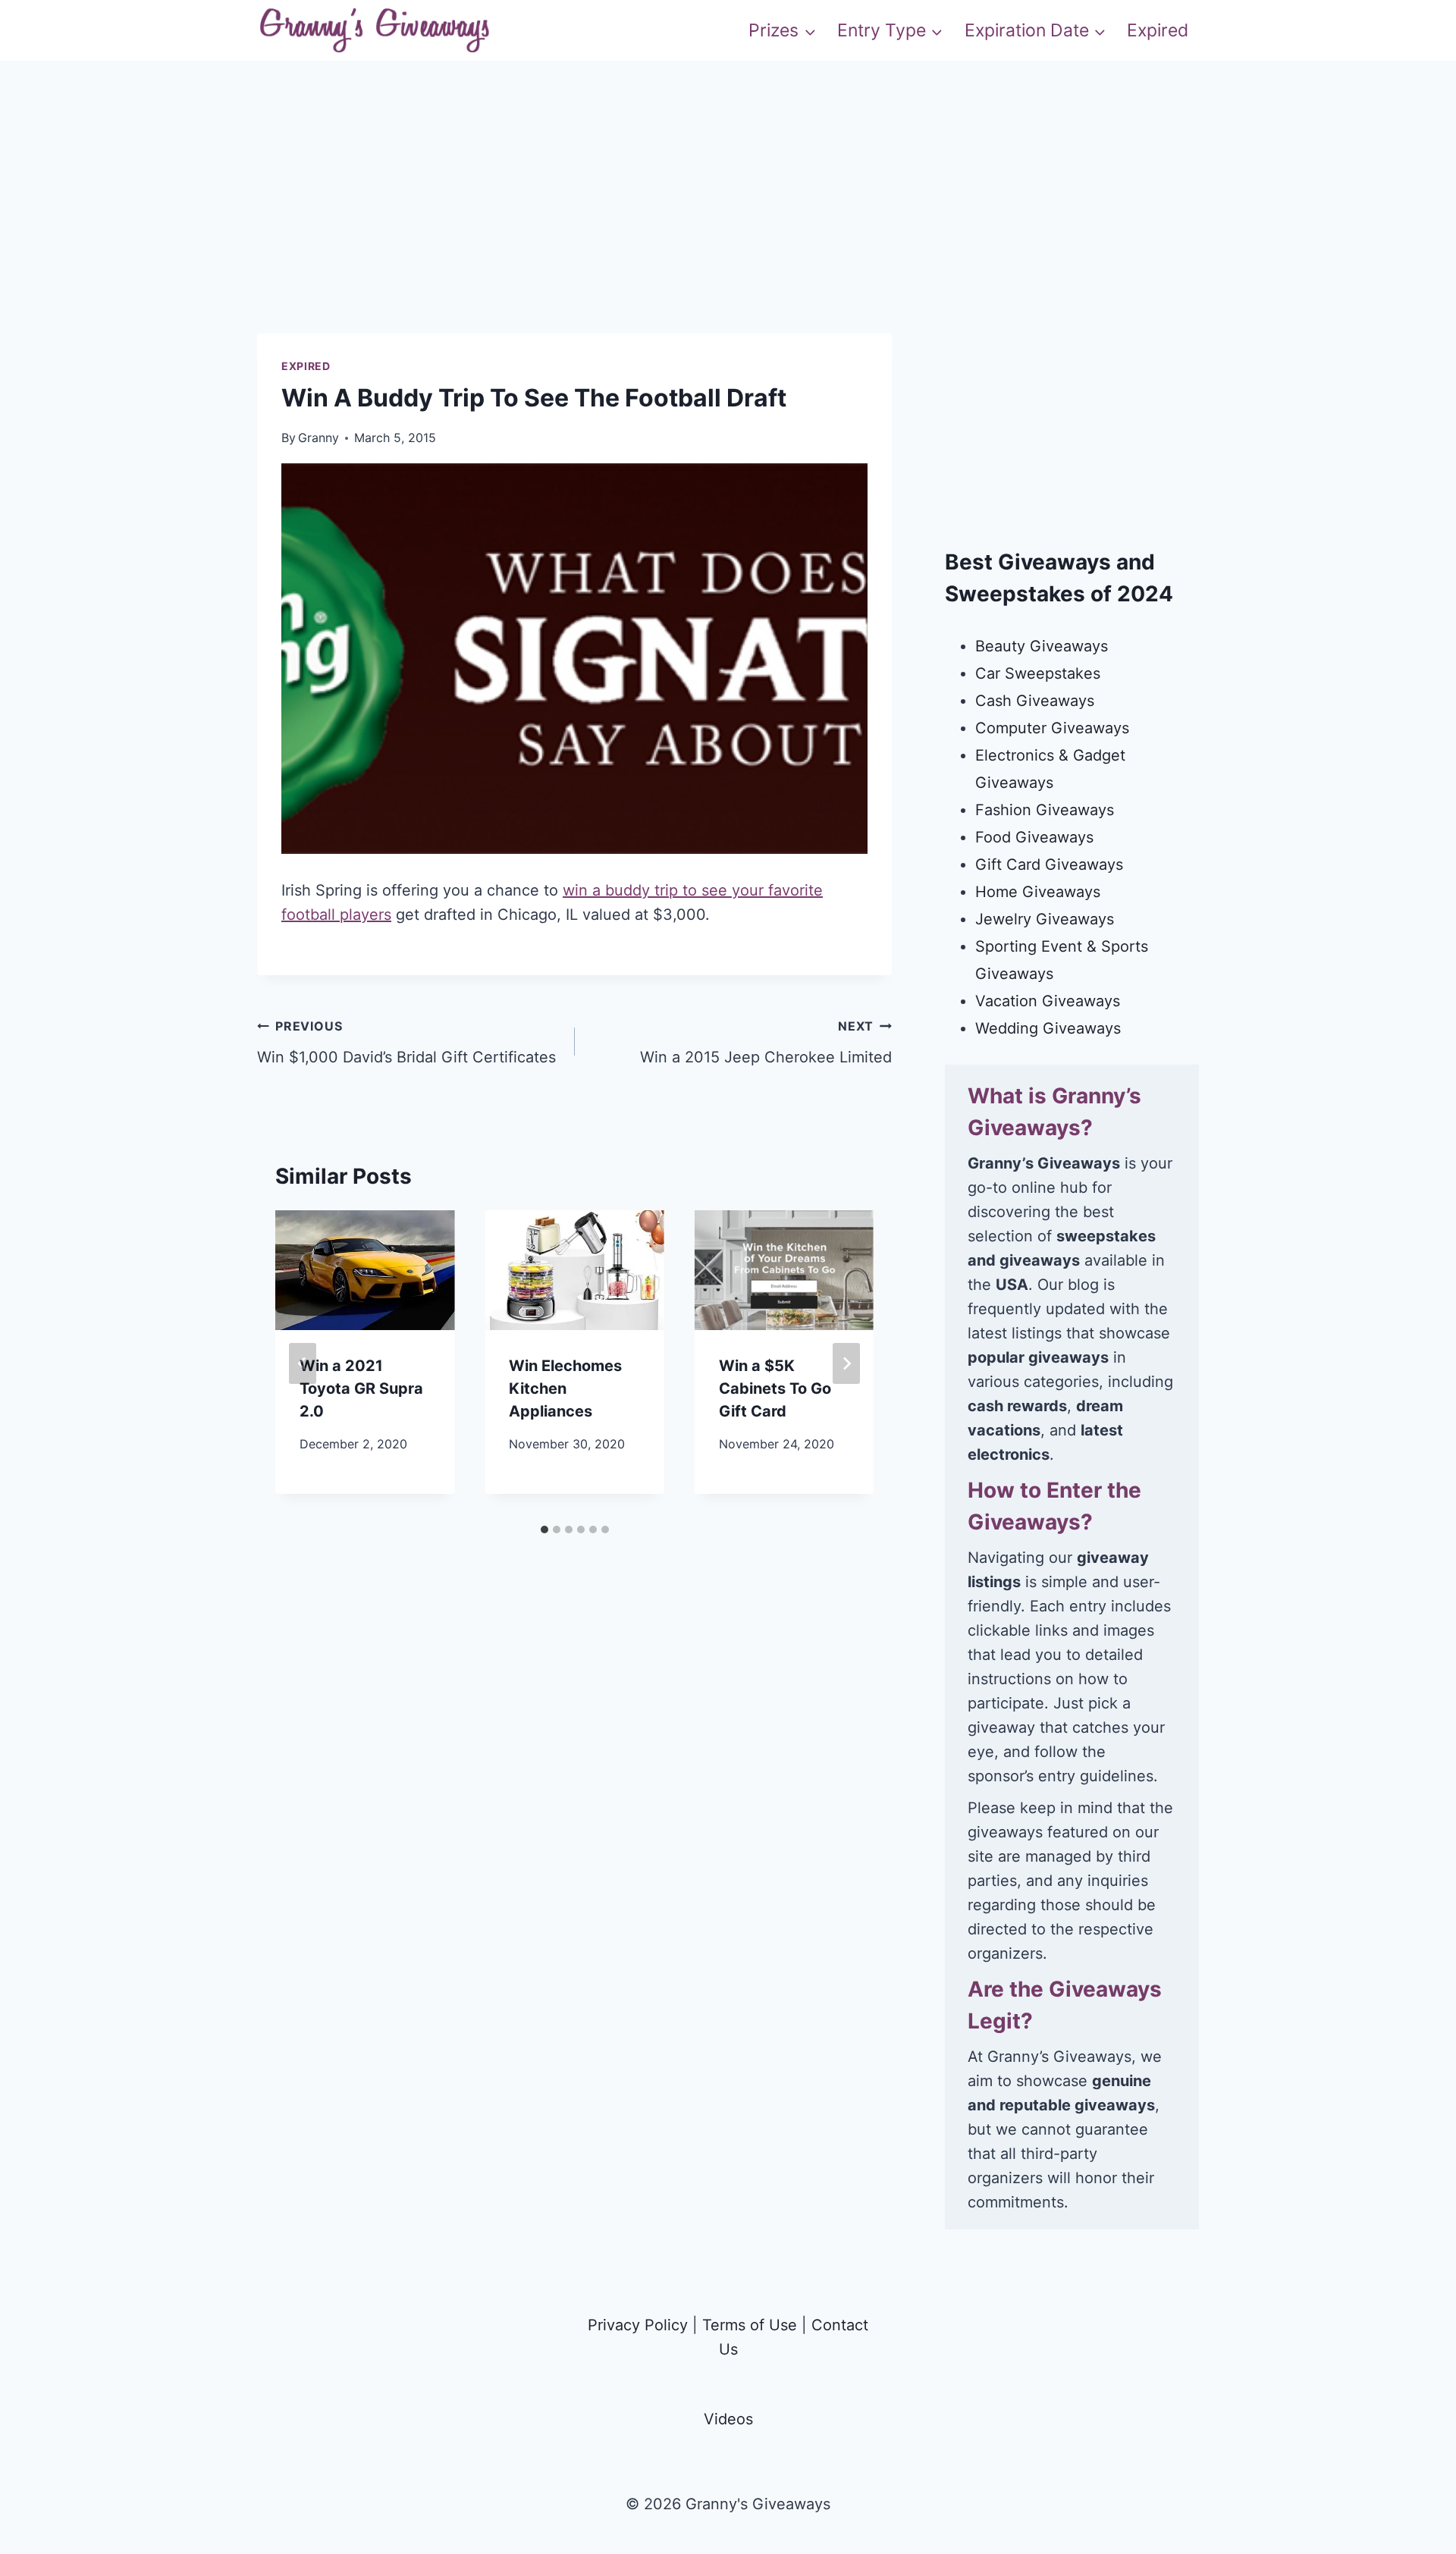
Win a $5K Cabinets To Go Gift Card (775, 1388)
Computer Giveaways (1052, 728)
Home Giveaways (1038, 892)
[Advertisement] (728, 227)
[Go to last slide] (303, 1363)
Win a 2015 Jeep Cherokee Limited (766, 1042)
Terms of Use (750, 2325)
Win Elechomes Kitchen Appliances (565, 1388)
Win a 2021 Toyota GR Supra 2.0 (361, 1388)
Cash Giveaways (1035, 701)
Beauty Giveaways (1042, 646)
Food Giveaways (1034, 837)
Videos (728, 2419)
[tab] (544, 1530)
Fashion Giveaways (1045, 810)
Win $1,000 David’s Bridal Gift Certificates (406, 1042)
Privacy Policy (638, 2325)
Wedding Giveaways (1048, 1028)
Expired (1158, 30)
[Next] (846, 1363)
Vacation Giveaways (1048, 1001)
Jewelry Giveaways (1045, 919)
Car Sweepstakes (1038, 673)
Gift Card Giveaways (1049, 864)
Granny (318, 438)
